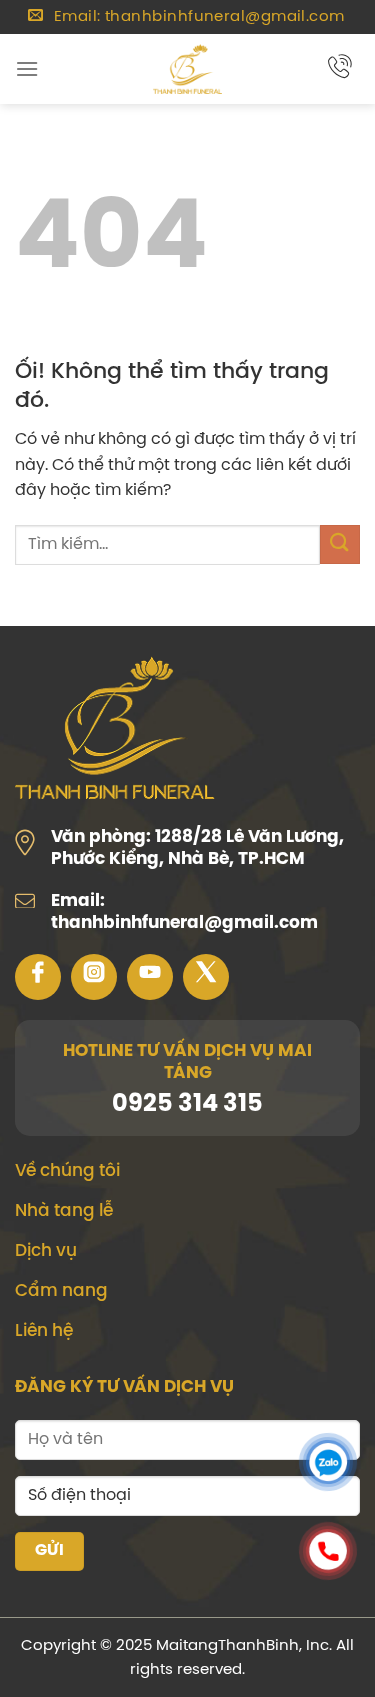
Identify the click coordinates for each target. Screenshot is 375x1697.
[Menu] (27, 68)
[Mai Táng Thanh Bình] (188, 69)
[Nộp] (340, 544)
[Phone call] (328, 1555)
